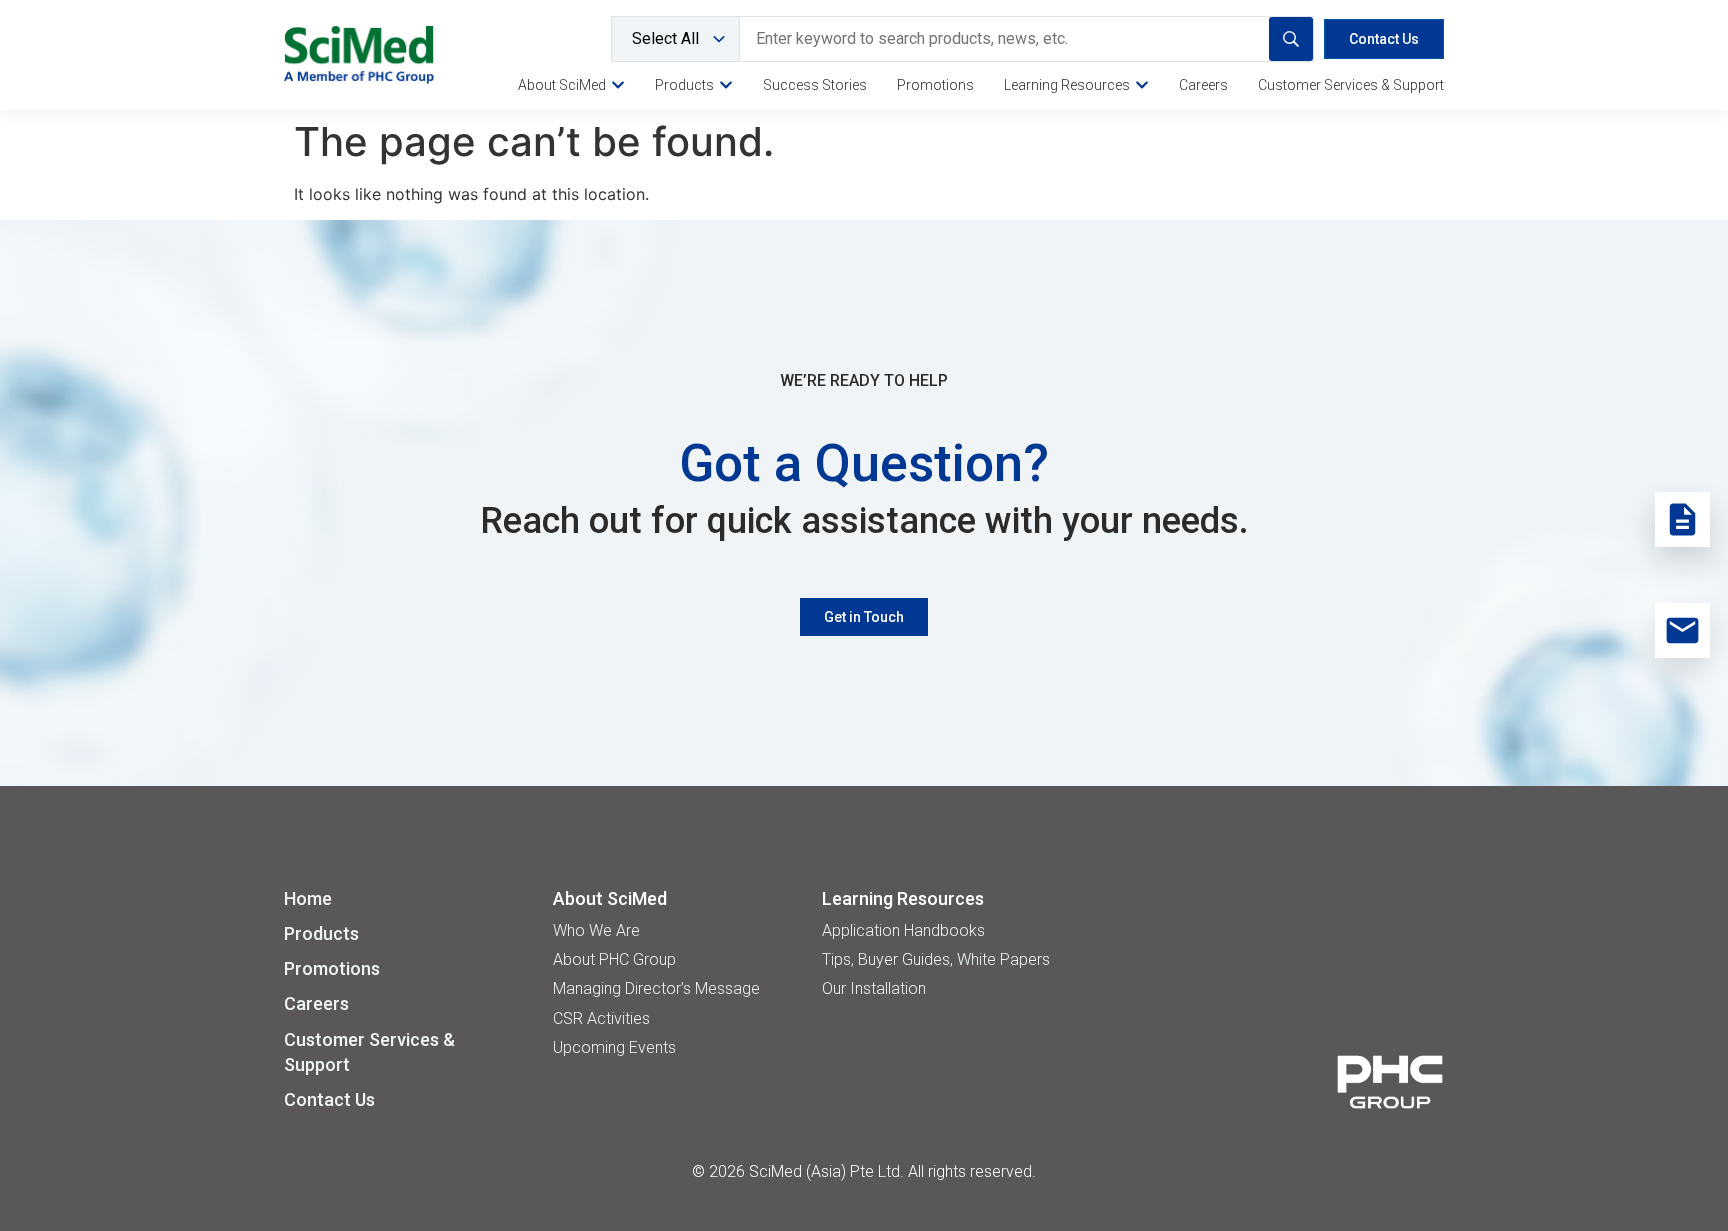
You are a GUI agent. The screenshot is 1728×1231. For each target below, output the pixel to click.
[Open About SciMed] (618, 85)
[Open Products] (726, 85)
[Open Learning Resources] (1142, 85)
